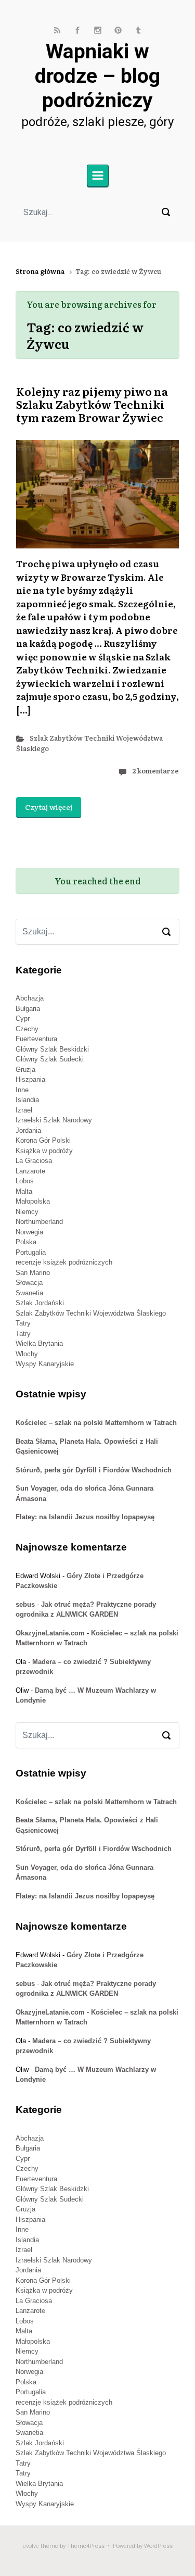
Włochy (27, 1354)
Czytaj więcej (49, 807)
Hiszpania (30, 1079)
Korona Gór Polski (43, 1140)
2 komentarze (155, 771)
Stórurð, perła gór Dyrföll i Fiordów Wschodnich (94, 1470)
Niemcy (27, 1212)
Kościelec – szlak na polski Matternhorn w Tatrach (96, 1423)
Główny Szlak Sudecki (50, 1059)
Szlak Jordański (40, 1303)
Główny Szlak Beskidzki (52, 1049)
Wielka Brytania (39, 1343)
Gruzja (25, 1070)
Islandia (27, 1100)
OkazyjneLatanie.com (50, 1633)
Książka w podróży (44, 1151)
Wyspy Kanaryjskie (45, 1364)
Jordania (28, 1130)
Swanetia (29, 1293)
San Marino (33, 1273)
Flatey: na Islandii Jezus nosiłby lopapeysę (85, 1517)
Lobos (25, 1181)
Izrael (24, 1110)
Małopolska (33, 1201)
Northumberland (39, 1222)
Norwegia (29, 1232)
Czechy (27, 1029)
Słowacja (29, 1283)
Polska (26, 1242)
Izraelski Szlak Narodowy (54, 1120)
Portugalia (31, 1252)
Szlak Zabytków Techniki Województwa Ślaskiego (91, 1313)
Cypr (23, 1018)
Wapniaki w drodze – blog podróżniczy (97, 76)
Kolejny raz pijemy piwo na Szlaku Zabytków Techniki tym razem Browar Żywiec (92, 404)
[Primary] (98, 176)
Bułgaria (28, 1009)
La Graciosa (34, 1161)
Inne (22, 1090)
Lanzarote (30, 1171)
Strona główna (40, 271)
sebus (25, 1604)
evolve (31, 2546)
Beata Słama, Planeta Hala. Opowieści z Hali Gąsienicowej (87, 1447)
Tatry (23, 1323)
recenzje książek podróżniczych (64, 1262)
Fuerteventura (36, 1039)
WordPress (158, 2546)
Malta (24, 1191)
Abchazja (30, 998)
